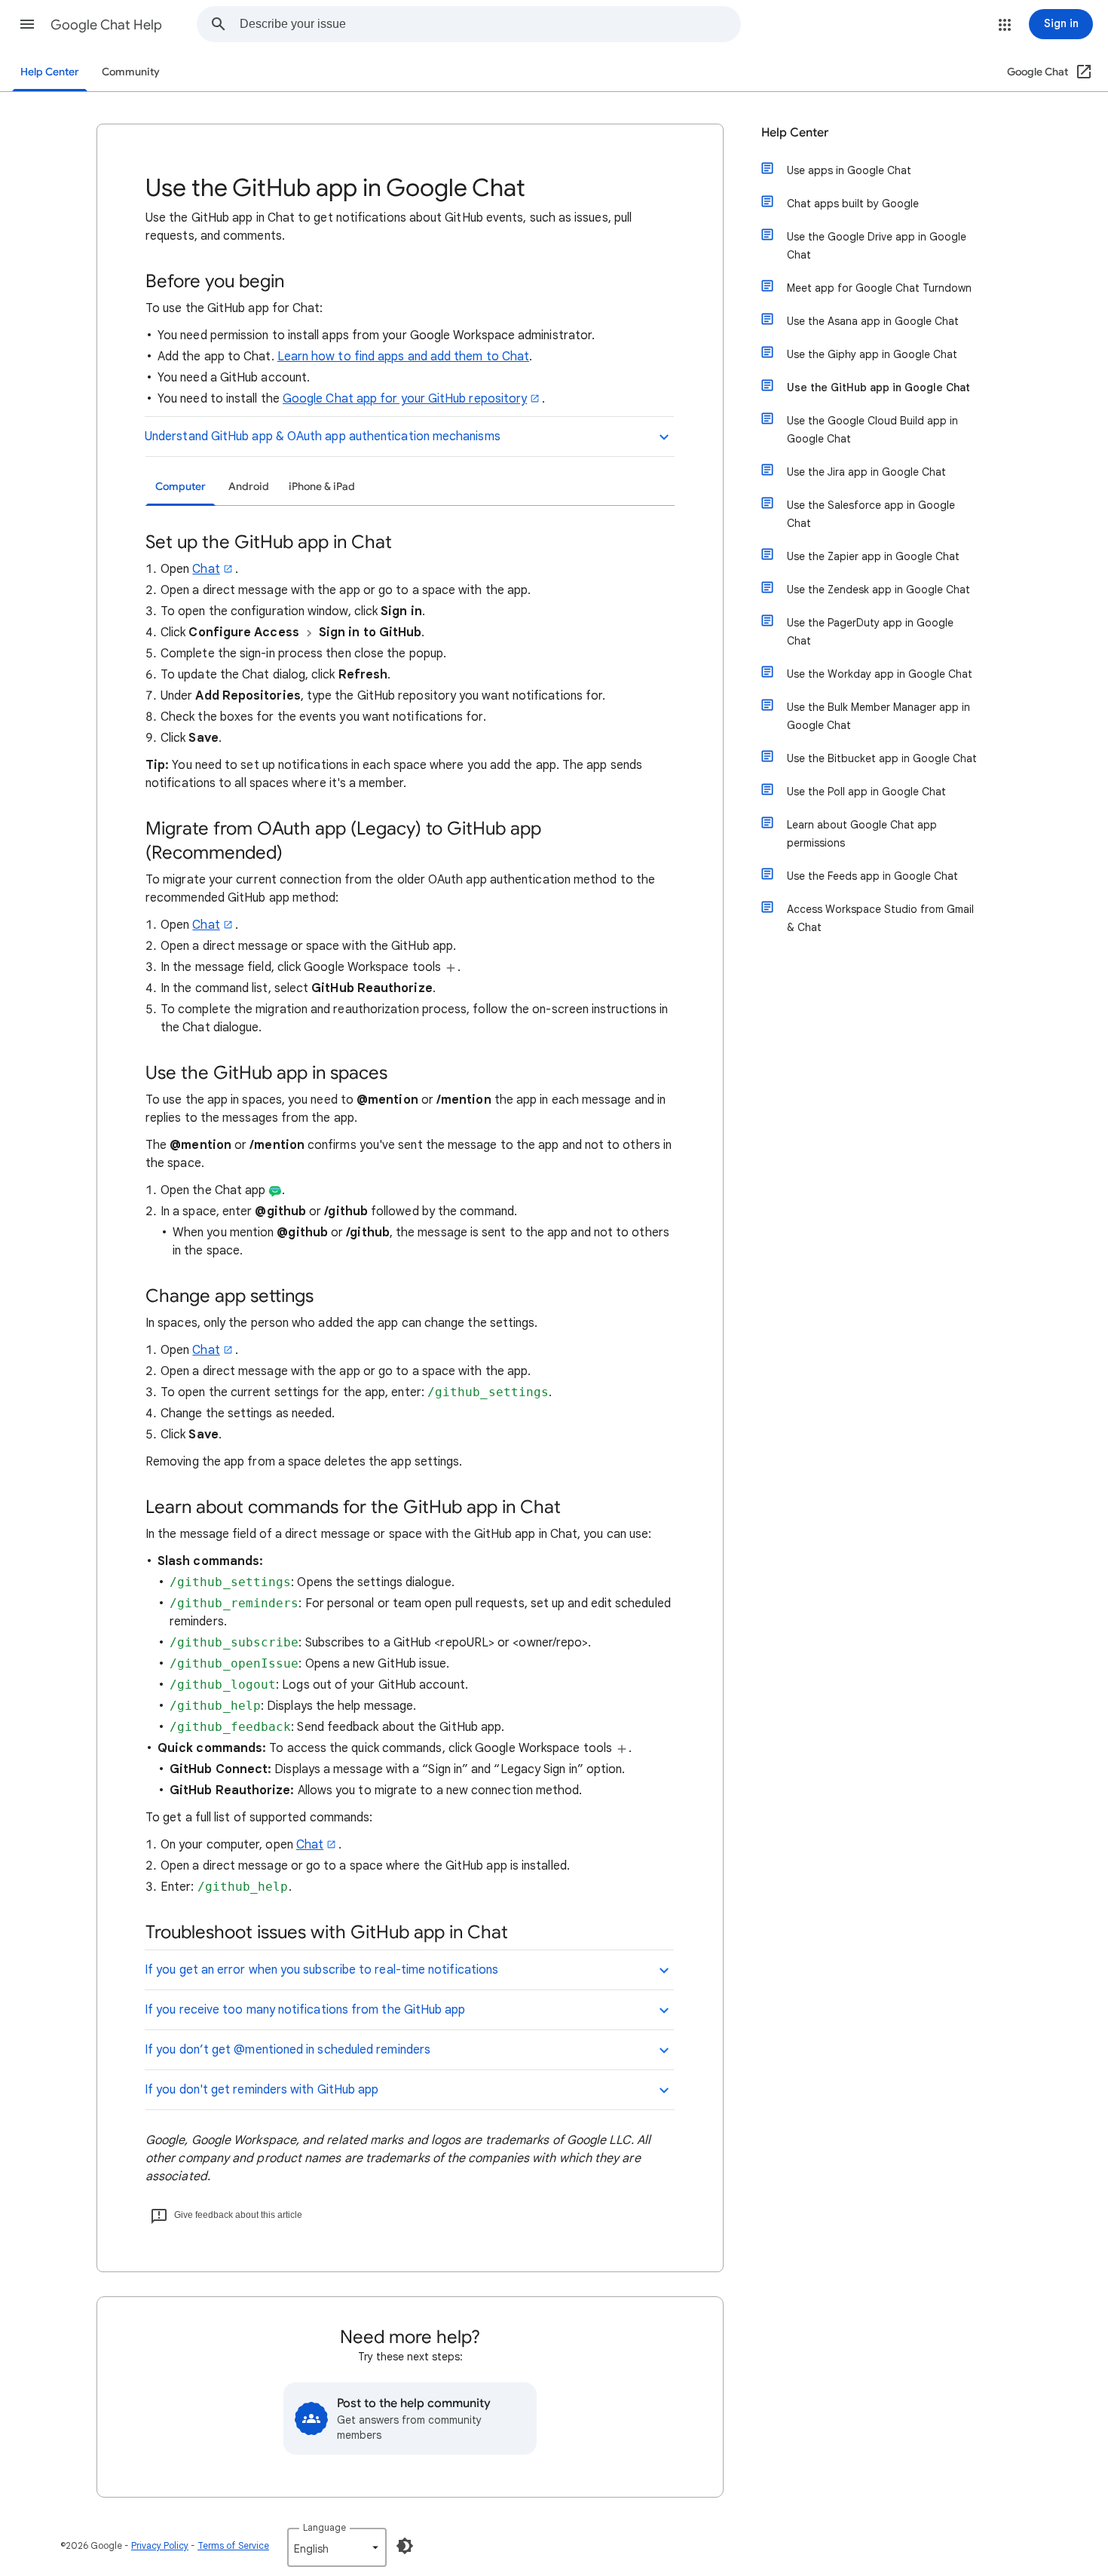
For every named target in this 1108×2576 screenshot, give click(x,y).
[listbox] (337, 2547)
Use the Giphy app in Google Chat (872, 354)
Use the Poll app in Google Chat (866, 792)
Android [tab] (249, 487)
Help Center (50, 72)
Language (324, 2527)
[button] (27, 24)
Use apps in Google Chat (849, 170)
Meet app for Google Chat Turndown (879, 288)
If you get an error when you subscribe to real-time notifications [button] (321, 1970)
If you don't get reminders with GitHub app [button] (262, 2090)
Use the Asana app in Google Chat (873, 321)
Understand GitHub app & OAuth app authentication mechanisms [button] (323, 436)
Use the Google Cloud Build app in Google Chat (872, 430)
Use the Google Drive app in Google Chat (877, 246)
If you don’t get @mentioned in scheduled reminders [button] (288, 2050)
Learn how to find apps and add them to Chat (403, 357)
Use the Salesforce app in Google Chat (871, 514)
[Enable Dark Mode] (405, 2546)
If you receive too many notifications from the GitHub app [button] (305, 2010)
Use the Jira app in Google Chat (866, 472)
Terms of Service (233, 2545)
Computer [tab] (181, 487)
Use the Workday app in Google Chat (880, 674)
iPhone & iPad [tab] (322, 487)
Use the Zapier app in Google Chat (873, 556)
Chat (206, 569)
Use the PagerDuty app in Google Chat (870, 632)
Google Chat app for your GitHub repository (405, 399)
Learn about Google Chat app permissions (862, 834)
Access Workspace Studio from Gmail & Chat (880, 918)
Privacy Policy (160, 2545)
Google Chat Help (106, 25)
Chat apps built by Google (853, 204)
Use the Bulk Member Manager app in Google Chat (878, 716)
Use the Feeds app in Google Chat (872, 876)
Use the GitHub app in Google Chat (878, 387)
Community (131, 72)
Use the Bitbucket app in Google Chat (882, 758)
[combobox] (490, 24)
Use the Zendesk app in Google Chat (878, 590)
